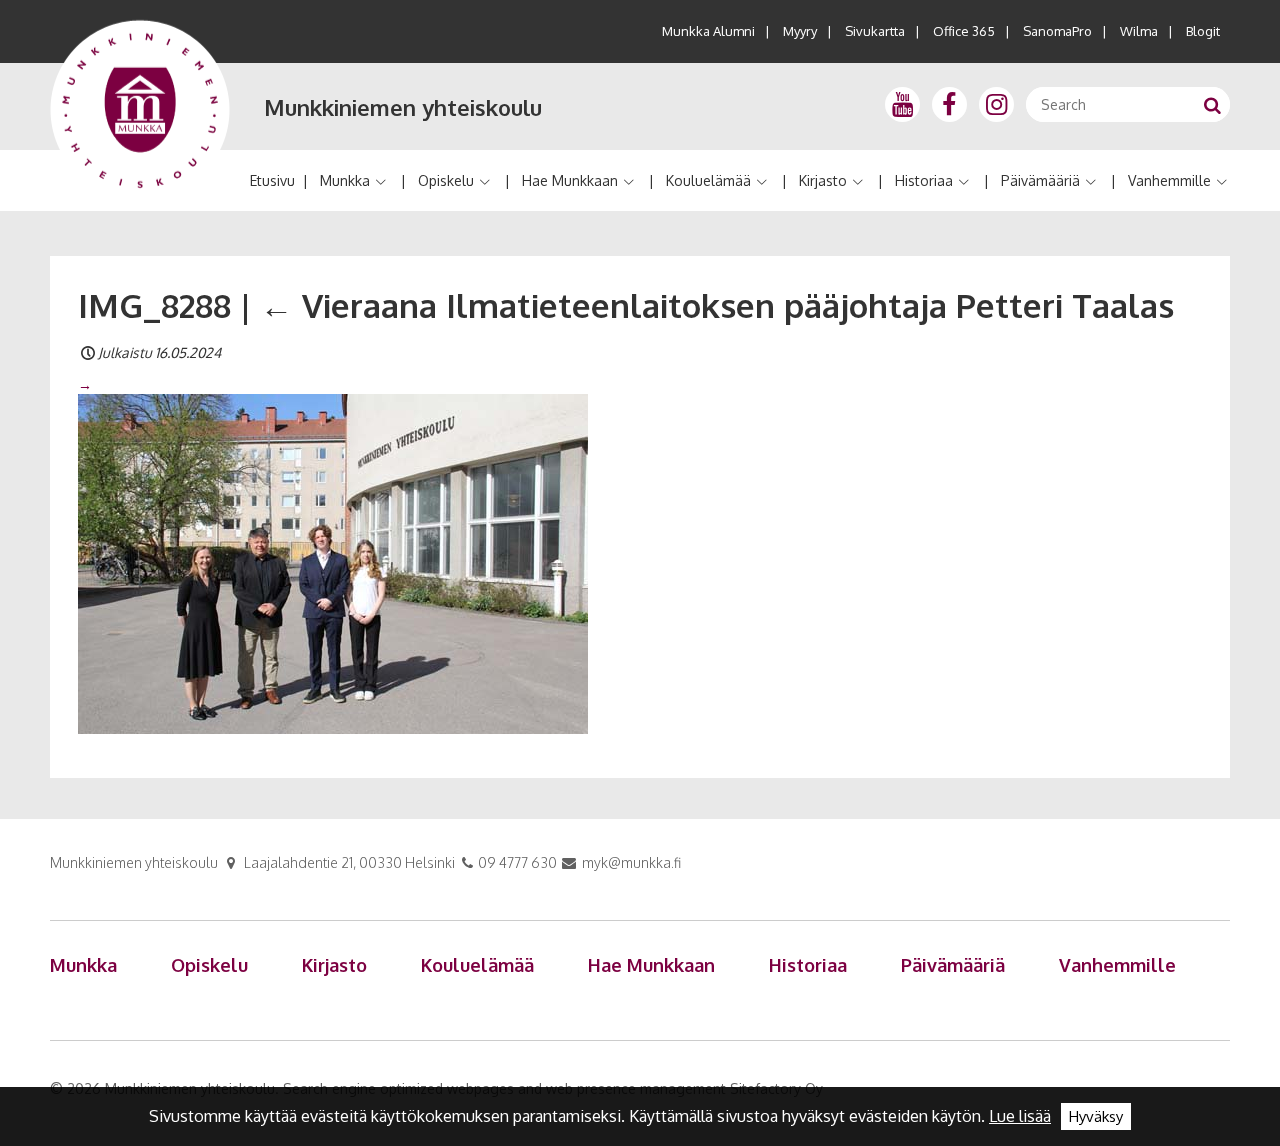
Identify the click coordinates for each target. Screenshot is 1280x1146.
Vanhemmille (1169, 180)
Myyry (800, 31)
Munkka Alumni (708, 31)
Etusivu (272, 180)
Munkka (345, 180)
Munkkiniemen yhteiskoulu (403, 107)
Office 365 (964, 31)
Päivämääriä (1040, 180)
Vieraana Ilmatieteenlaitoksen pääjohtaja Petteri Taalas (717, 305)
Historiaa (924, 180)
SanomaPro (1057, 31)
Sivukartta (875, 31)
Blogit (1203, 31)
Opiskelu (446, 180)
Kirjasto (823, 180)
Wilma (1139, 31)
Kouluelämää (708, 180)
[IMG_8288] (333, 563)
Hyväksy (1096, 1116)
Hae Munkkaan (570, 180)
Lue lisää (1020, 1116)
